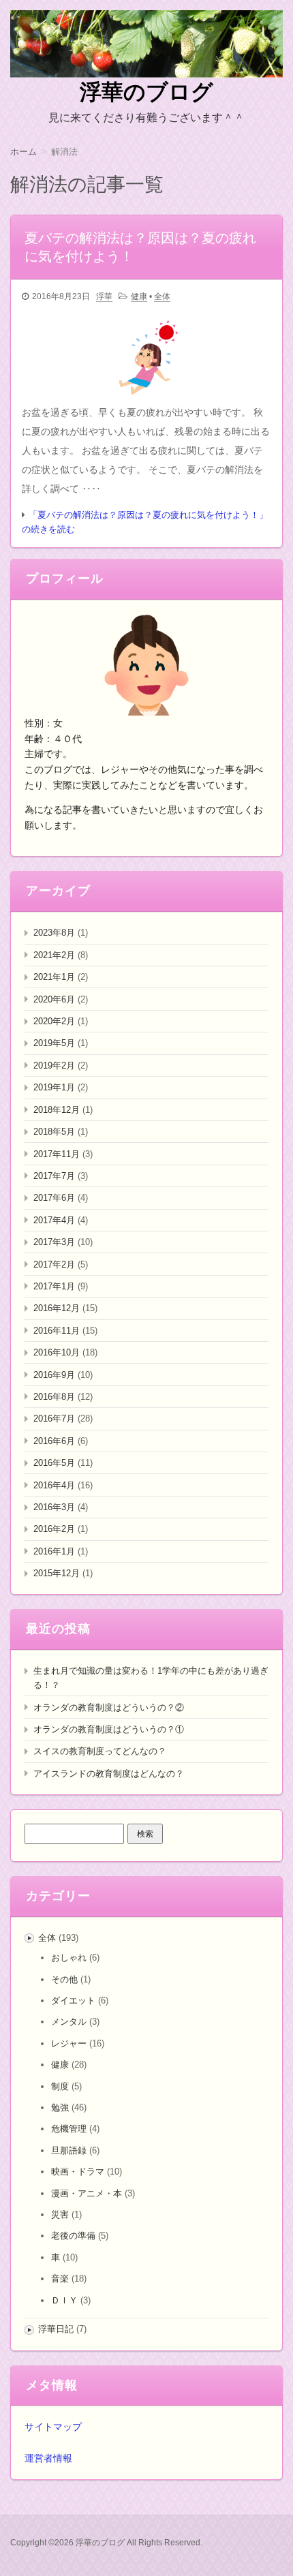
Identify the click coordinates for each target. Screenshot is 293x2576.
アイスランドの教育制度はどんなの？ (109, 1774)
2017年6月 (54, 1198)
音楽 (60, 2279)
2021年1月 (54, 977)
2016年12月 (57, 1308)
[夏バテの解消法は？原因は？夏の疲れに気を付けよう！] (146, 357)
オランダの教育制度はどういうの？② (109, 1707)
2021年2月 (54, 955)
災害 (60, 2214)
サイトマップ (53, 2427)
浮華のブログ (146, 92)
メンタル (69, 2022)
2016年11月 (57, 1331)
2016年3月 (54, 1507)
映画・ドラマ (78, 2172)
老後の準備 (73, 2236)
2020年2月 (54, 1021)
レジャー (69, 2043)
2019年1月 (54, 1087)
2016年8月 (54, 1397)
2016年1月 (54, 1551)
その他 (64, 1979)
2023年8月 (54, 933)
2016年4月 (54, 1485)
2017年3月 (54, 1242)
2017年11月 (57, 1154)
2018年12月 (57, 1110)
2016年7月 (54, 1419)
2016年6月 (54, 1441)
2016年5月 (54, 1463)
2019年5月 (54, 1043)
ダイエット (73, 2000)
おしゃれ (69, 1958)
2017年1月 (54, 1286)
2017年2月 (54, 1264)
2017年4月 (54, 1220)
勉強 (60, 2107)
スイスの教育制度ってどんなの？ (100, 1751)
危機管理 (69, 2129)
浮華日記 (56, 2329)
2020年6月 (54, 999)
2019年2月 (54, 1065)
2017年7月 (54, 1176)
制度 (60, 2086)
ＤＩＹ (64, 2300)
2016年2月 (54, 1529)
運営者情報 (48, 2458)
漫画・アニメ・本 (87, 2193)
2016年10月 (57, 1352)
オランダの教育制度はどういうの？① (109, 1729)
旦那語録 (69, 2150)
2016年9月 (54, 1375)
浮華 (104, 296)
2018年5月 (54, 1132)
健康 (139, 296)
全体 (162, 296)
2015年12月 (57, 1573)
